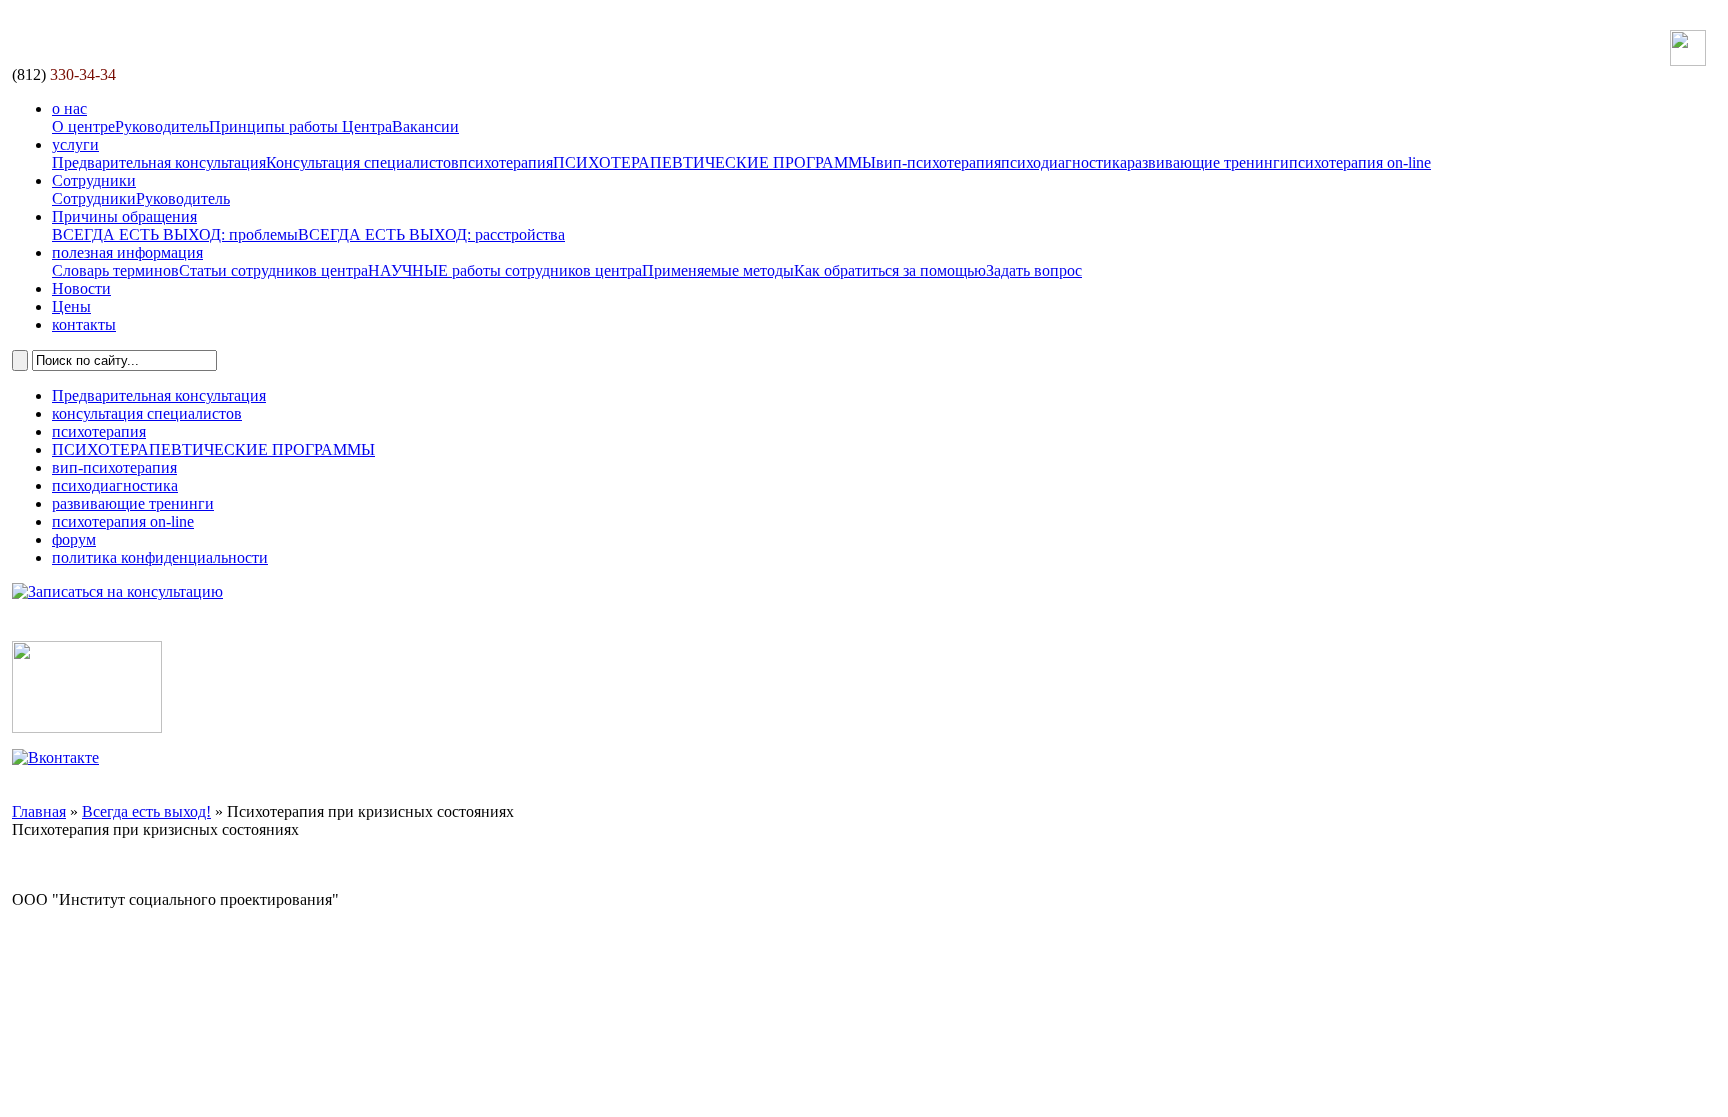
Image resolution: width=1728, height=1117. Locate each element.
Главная (39, 811)
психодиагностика (1064, 162)
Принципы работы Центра (300, 126)
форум (74, 539)
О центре (83, 126)
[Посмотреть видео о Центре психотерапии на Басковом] (87, 727)
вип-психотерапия (938, 162)
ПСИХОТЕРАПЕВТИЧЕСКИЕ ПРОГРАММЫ (714, 162)
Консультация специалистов (362, 162)
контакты (84, 324)
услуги (75, 144)
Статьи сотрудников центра (273, 270)
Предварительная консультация (159, 162)
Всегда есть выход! (146, 811)
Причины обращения (124, 216)
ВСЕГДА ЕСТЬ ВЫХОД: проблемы (175, 234)
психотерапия (506, 162)
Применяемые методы (718, 270)
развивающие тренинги (1208, 162)
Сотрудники (94, 180)
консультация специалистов (147, 413)
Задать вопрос (1034, 270)
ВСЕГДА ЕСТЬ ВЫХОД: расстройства (431, 234)
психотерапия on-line (1360, 162)
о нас (69, 108)
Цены (71, 306)
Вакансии (425, 126)
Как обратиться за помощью (890, 270)
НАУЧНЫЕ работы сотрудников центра (505, 270)
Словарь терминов (115, 270)
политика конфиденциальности (160, 557)
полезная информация (127, 252)
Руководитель (162, 126)
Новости (81, 288)
